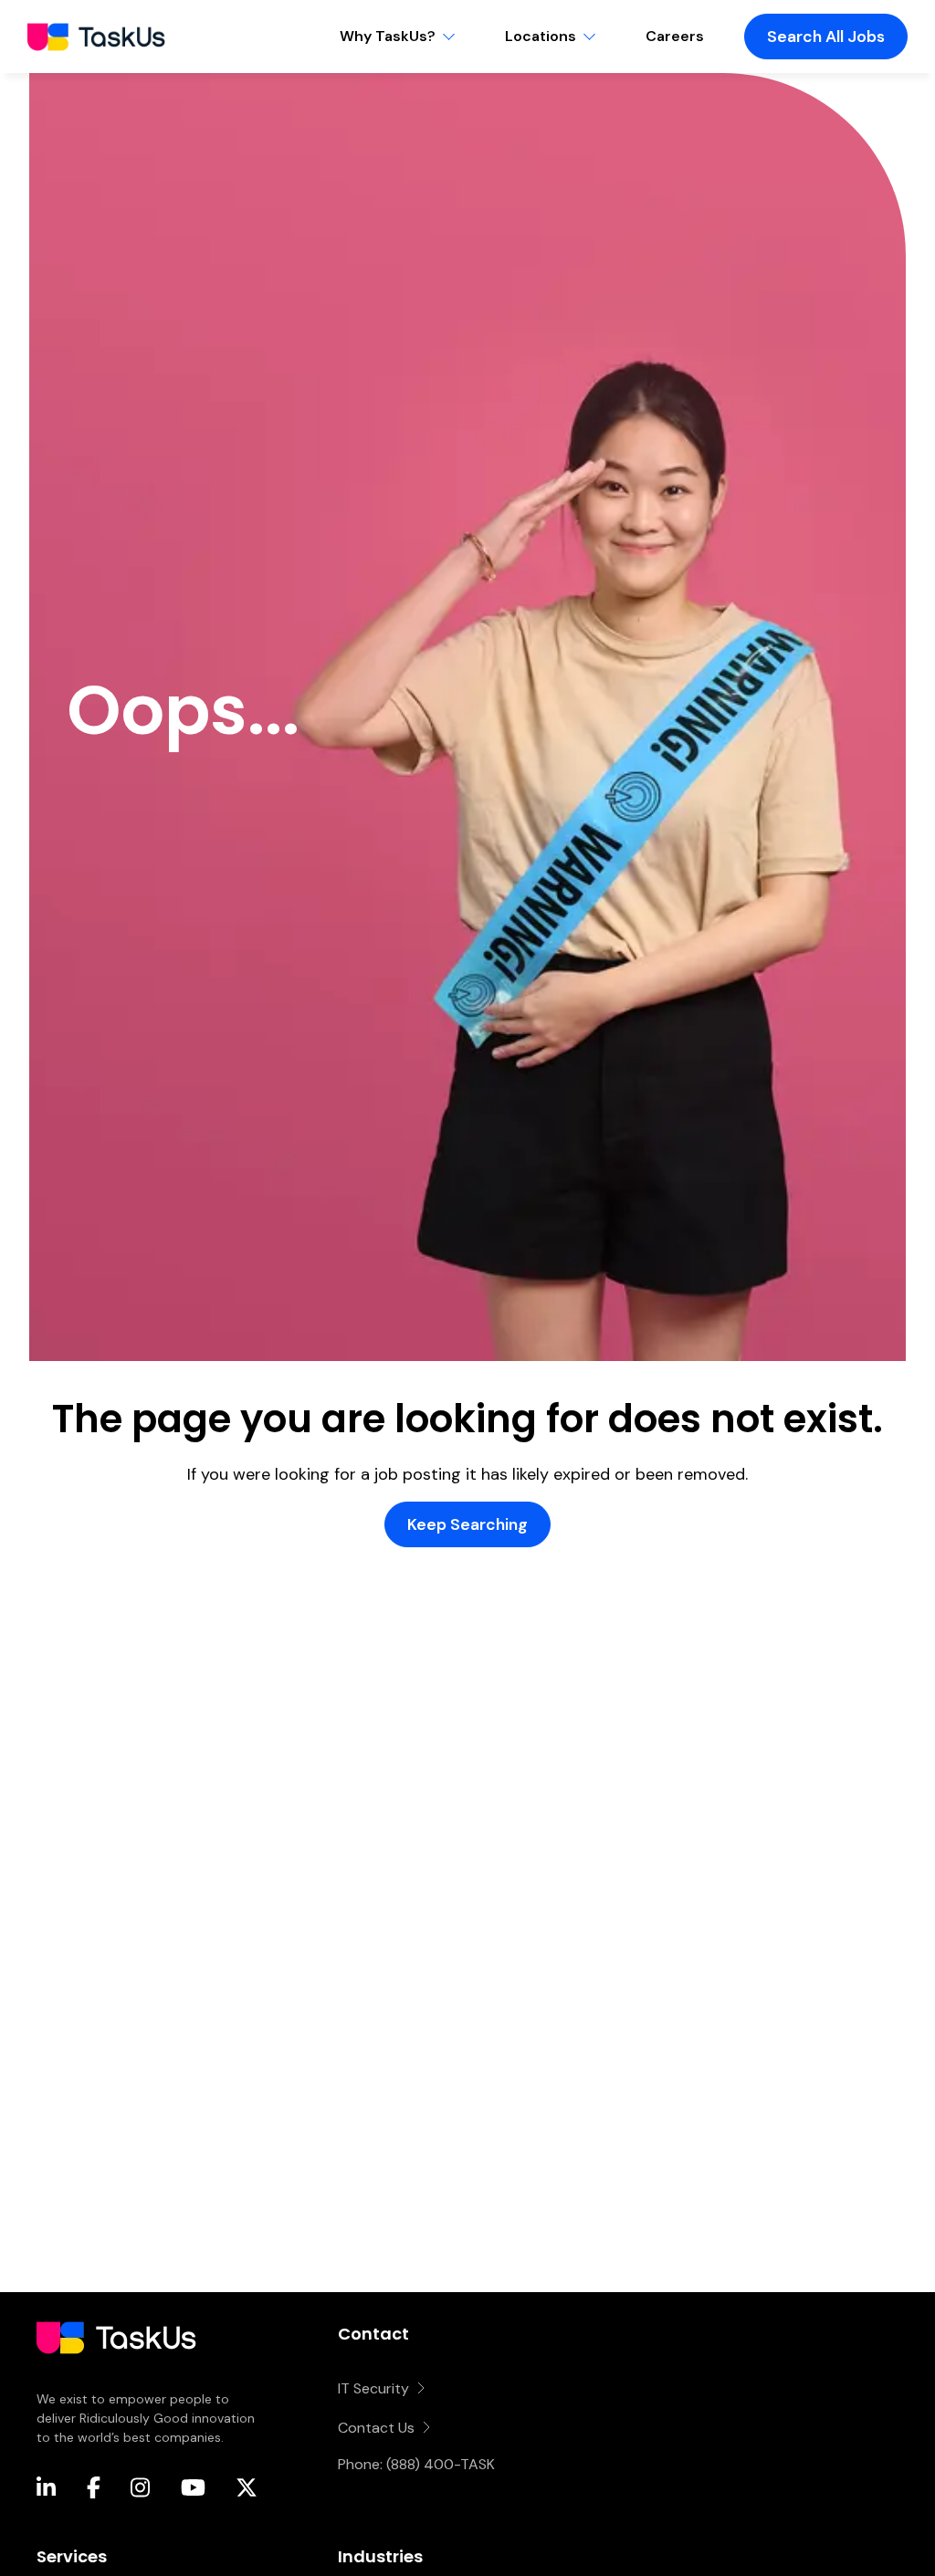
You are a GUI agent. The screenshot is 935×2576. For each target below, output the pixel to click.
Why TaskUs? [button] (388, 36)
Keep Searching (467, 1524)
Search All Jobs (826, 37)
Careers (675, 36)
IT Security (373, 2388)
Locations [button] (541, 36)
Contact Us (376, 2428)
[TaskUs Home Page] (116, 2378)
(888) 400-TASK (441, 2464)
